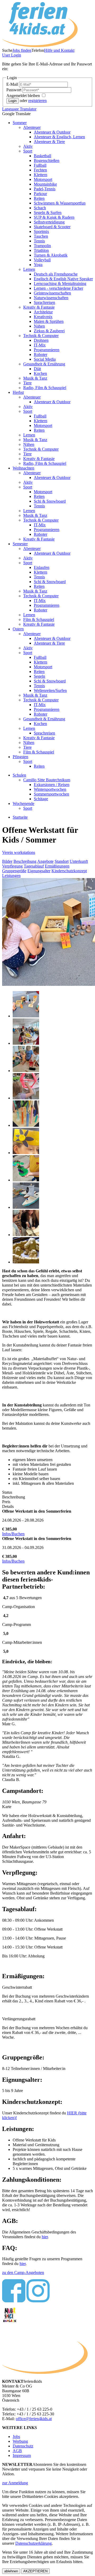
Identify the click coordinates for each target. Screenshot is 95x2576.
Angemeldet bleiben (24, 96)
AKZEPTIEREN (35, 2571)
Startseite (20, 817)
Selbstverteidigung (49, 222)
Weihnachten (23, 468)
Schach (40, 208)
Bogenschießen (47, 160)
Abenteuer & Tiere (49, 142)
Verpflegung (12, 866)
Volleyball (42, 260)
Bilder (7, 861)
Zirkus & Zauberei (49, 331)
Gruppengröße (14, 871)
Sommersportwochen (51, 794)
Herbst (18, 392)
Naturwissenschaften (51, 298)
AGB (17, 2451)
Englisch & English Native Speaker (63, 279)
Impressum (22, 2455)
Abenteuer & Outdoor (52, 132)
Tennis (39, 241)
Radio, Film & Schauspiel (45, 388)
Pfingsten (20, 757)
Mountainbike (45, 184)
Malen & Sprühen (49, 321)
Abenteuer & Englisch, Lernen (59, 137)
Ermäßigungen (57, 866)
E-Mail (13, 84)
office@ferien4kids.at (34, 2419)
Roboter (41, 354)
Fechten (40, 170)
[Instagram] (38, 2301)
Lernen (29, 269)
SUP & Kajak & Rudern (54, 217)
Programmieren (47, 350)
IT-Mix (40, 345)
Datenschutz (23, 2446)
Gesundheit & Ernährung (44, 364)
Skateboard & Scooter (52, 227)
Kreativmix (43, 317)
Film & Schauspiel (39, 619)
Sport (28, 151)
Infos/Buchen (13, 1534)
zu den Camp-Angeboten (23, 2273)
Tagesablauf (34, 866)
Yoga (38, 265)
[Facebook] (14, 2301)
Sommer (20, 123)
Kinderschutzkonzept (69, 871)
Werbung (20, 2441)
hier (45, 2237)
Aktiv (28, 146)
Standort (62, 861)
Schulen (19, 775)
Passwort (14, 90)
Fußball (40, 165)
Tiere (27, 383)
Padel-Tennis (45, 189)
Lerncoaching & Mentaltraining (60, 284)
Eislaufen (42, 567)
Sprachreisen (44, 302)
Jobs (16, 2437)
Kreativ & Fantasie (39, 307)
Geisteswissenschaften (52, 293)
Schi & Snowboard (50, 501)
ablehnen (11, 2571)
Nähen (39, 326)
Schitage (41, 799)
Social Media (45, 359)
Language (19, 109)
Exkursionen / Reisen (52, 785)
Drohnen (41, 340)
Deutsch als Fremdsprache (56, 274)
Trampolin (42, 246)
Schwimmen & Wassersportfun (60, 203)
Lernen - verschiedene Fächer (58, 288)
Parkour (40, 194)
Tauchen (41, 236)
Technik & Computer (41, 336)
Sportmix (41, 231)
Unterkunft (79, 861)
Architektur (43, 312)
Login (12, 55)
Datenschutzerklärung (34, 2543)
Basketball (42, 156)
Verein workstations (19, 852)
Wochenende (23, 804)
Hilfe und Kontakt (59, 50)
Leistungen (11, 876)
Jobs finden (22, 50)
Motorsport (43, 179)
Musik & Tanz (35, 378)
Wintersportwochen (50, 789)
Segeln (39, 676)
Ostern (18, 629)
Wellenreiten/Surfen (50, 690)
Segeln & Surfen (48, 213)
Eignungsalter (39, 871)
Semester (20, 544)
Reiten (39, 198)
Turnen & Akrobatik (51, 255)
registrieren (37, 101)
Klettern (41, 175)
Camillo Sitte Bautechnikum (47, 780)
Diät (37, 369)
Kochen (40, 373)
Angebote (45, 861)
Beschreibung (25, 861)
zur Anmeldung (15, 2483)
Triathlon (41, 250)
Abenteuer (32, 127)
